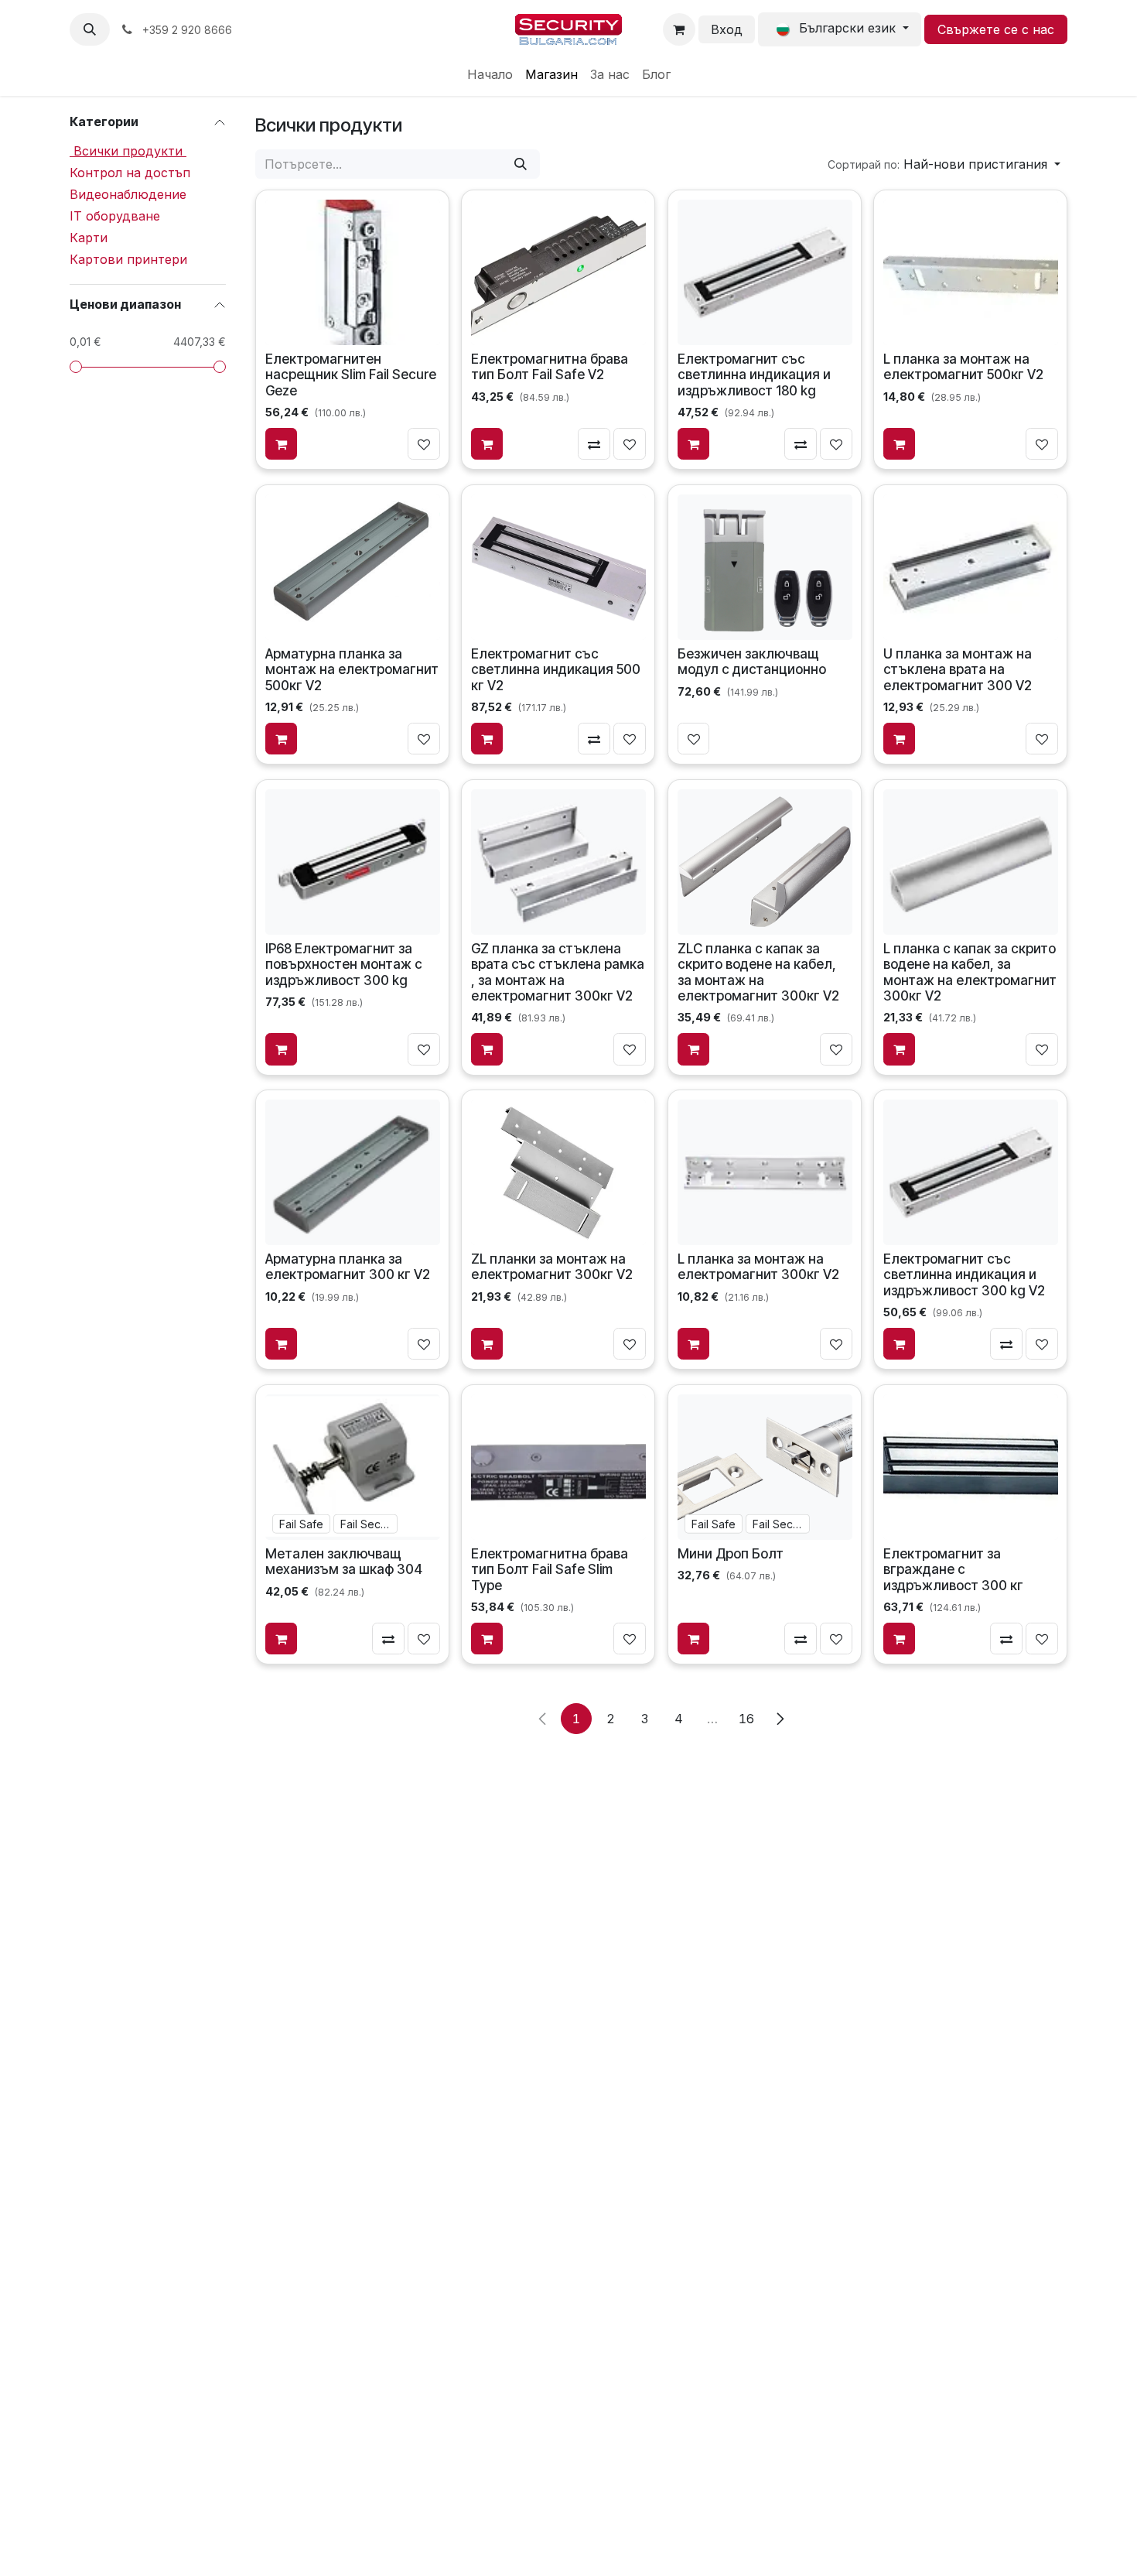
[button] (90, 29)
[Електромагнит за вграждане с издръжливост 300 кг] (971, 1467)
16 (746, 1719)
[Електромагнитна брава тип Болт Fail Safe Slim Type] (558, 1467)
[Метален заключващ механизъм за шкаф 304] (353, 1467)
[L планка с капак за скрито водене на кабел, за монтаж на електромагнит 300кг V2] (971, 861)
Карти (89, 238)
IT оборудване (115, 216)
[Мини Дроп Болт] (764, 1467)
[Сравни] (595, 444)
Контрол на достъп (130, 173)
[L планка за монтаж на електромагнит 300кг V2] (764, 1172)
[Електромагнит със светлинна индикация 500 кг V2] (558, 566)
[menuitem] (490, 74)
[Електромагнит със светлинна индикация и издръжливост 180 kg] (764, 272)
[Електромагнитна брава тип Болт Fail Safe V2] (558, 272)
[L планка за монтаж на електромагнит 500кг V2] (971, 272)
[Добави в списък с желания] (424, 444)
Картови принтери (128, 259)
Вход (727, 29)
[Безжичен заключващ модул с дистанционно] (764, 566)
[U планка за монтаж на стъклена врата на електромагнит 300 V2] (971, 566)
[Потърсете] (521, 164)
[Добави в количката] (282, 444)
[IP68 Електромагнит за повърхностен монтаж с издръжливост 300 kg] (353, 861)
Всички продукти (128, 151)
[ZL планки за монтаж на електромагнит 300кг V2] (558, 1172)
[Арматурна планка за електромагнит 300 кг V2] (353, 1172)
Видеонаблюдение (128, 194)
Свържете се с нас (996, 29)
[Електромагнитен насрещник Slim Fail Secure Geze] (353, 272)
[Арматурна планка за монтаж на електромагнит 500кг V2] (353, 566)
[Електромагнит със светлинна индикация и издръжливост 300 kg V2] (971, 1172)
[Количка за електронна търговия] (679, 29)
